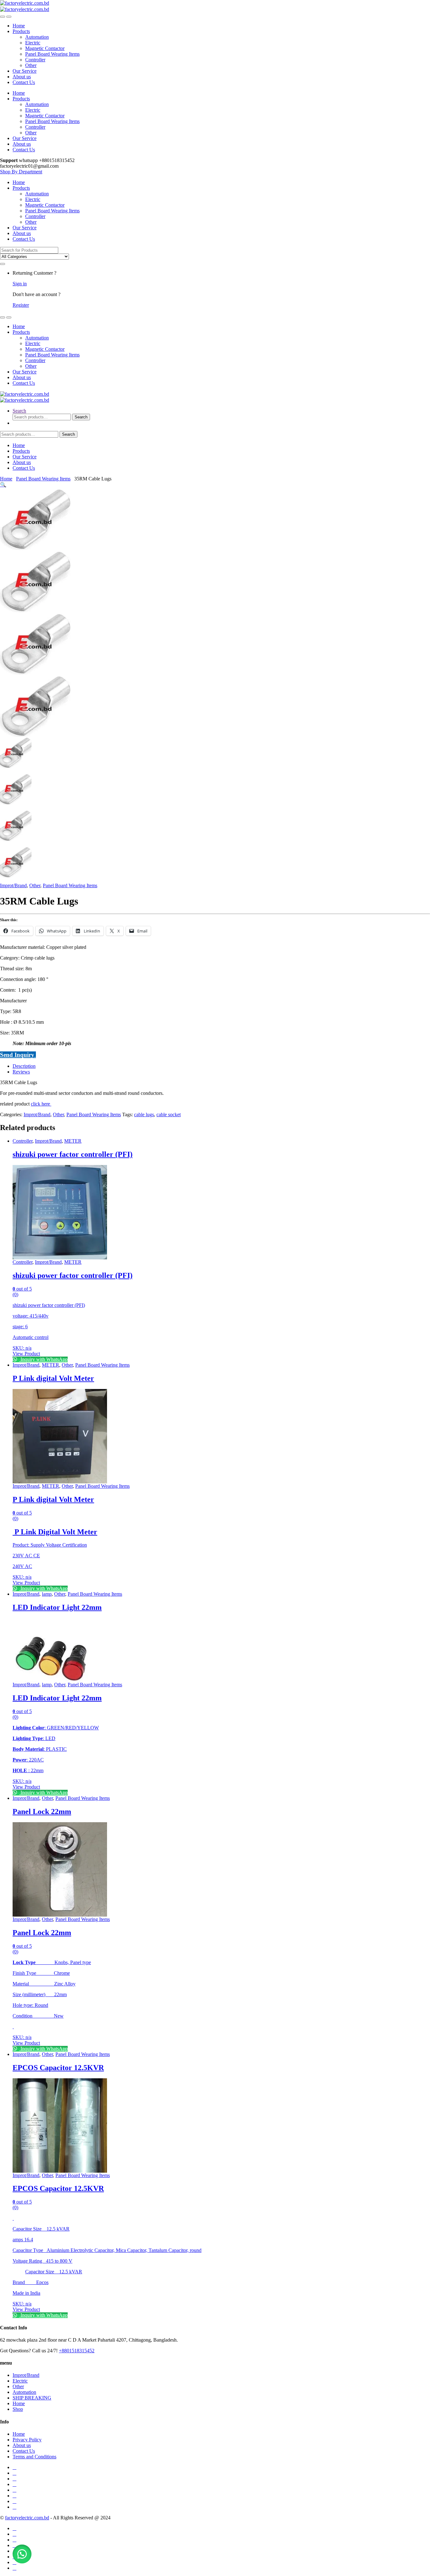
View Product (26, 1354)
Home (19, 26)
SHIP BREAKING (32, 2398)
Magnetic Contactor (45, 48)
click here (41, 1104)
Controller (35, 60)
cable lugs (144, 1114)
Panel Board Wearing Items (52, 54)
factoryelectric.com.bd (27, 2518)
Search (19, 411)
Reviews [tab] (21, 1072)
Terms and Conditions (34, 2457)
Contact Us (24, 82)
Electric (33, 43)
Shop (18, 2409)
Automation (37, 37)
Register (21, 305)
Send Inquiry (18, 1055)
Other (31, 65)
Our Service (25, 71)
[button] (3, 485)
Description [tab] (24, 1066)
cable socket (169, 1114)
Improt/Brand (13, 885)
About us (22, 77)
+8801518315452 (77, 2351)
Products (21, 31)
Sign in (20, 284)
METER (73, 1141)
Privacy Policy (27, 2440)
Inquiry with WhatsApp (43, 1359)
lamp (47, 1594)
